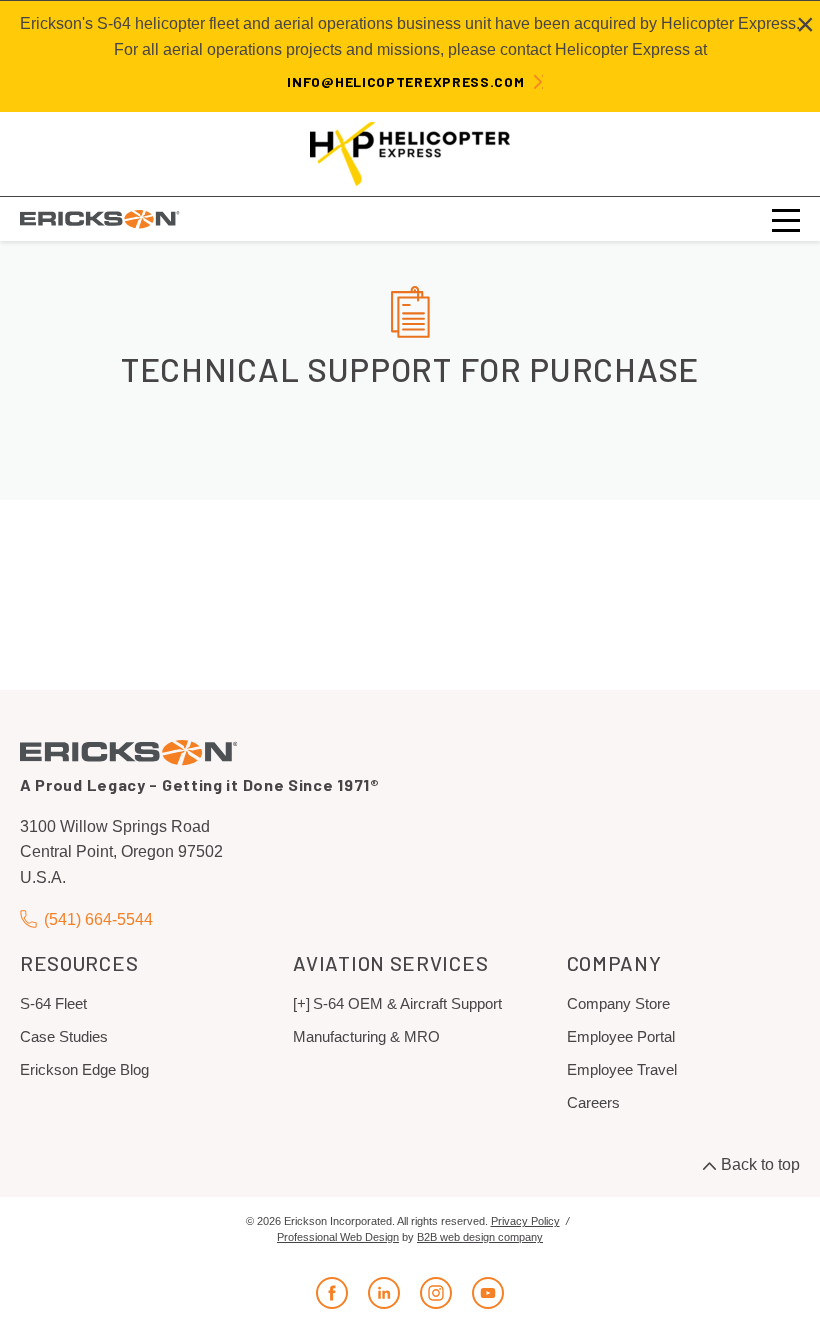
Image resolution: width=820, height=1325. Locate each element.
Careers (593, 1102)
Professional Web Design (338, 1237)
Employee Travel (622, 1069)
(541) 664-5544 (98, 919)
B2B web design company (480, 1237)
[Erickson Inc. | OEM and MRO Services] (100, 218)
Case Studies (64, 1036)
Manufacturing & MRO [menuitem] (366, 1036)
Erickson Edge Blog (84, 1069)
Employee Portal (621, 1036)
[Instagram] (436, 1293)
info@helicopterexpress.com (405, 81)
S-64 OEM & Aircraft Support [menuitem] (407, 1003)
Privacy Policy (525, 1221)
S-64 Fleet (53, 1003)
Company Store (618, 1003)
